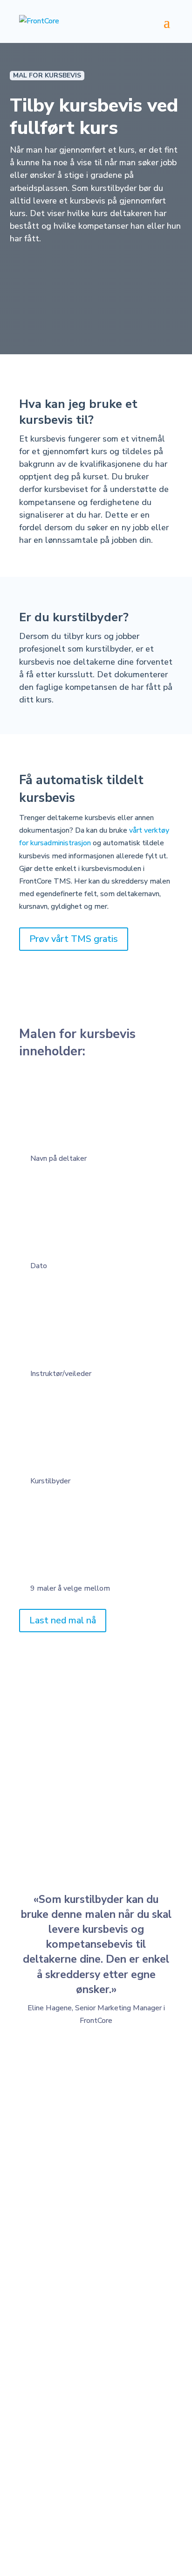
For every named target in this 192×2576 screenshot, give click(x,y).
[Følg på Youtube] (124, 2499)
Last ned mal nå (63, 1620)
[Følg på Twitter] (105, 2499)
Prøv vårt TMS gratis (74, 939)
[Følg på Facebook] (87, 2499)
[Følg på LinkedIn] (68, 2499)
